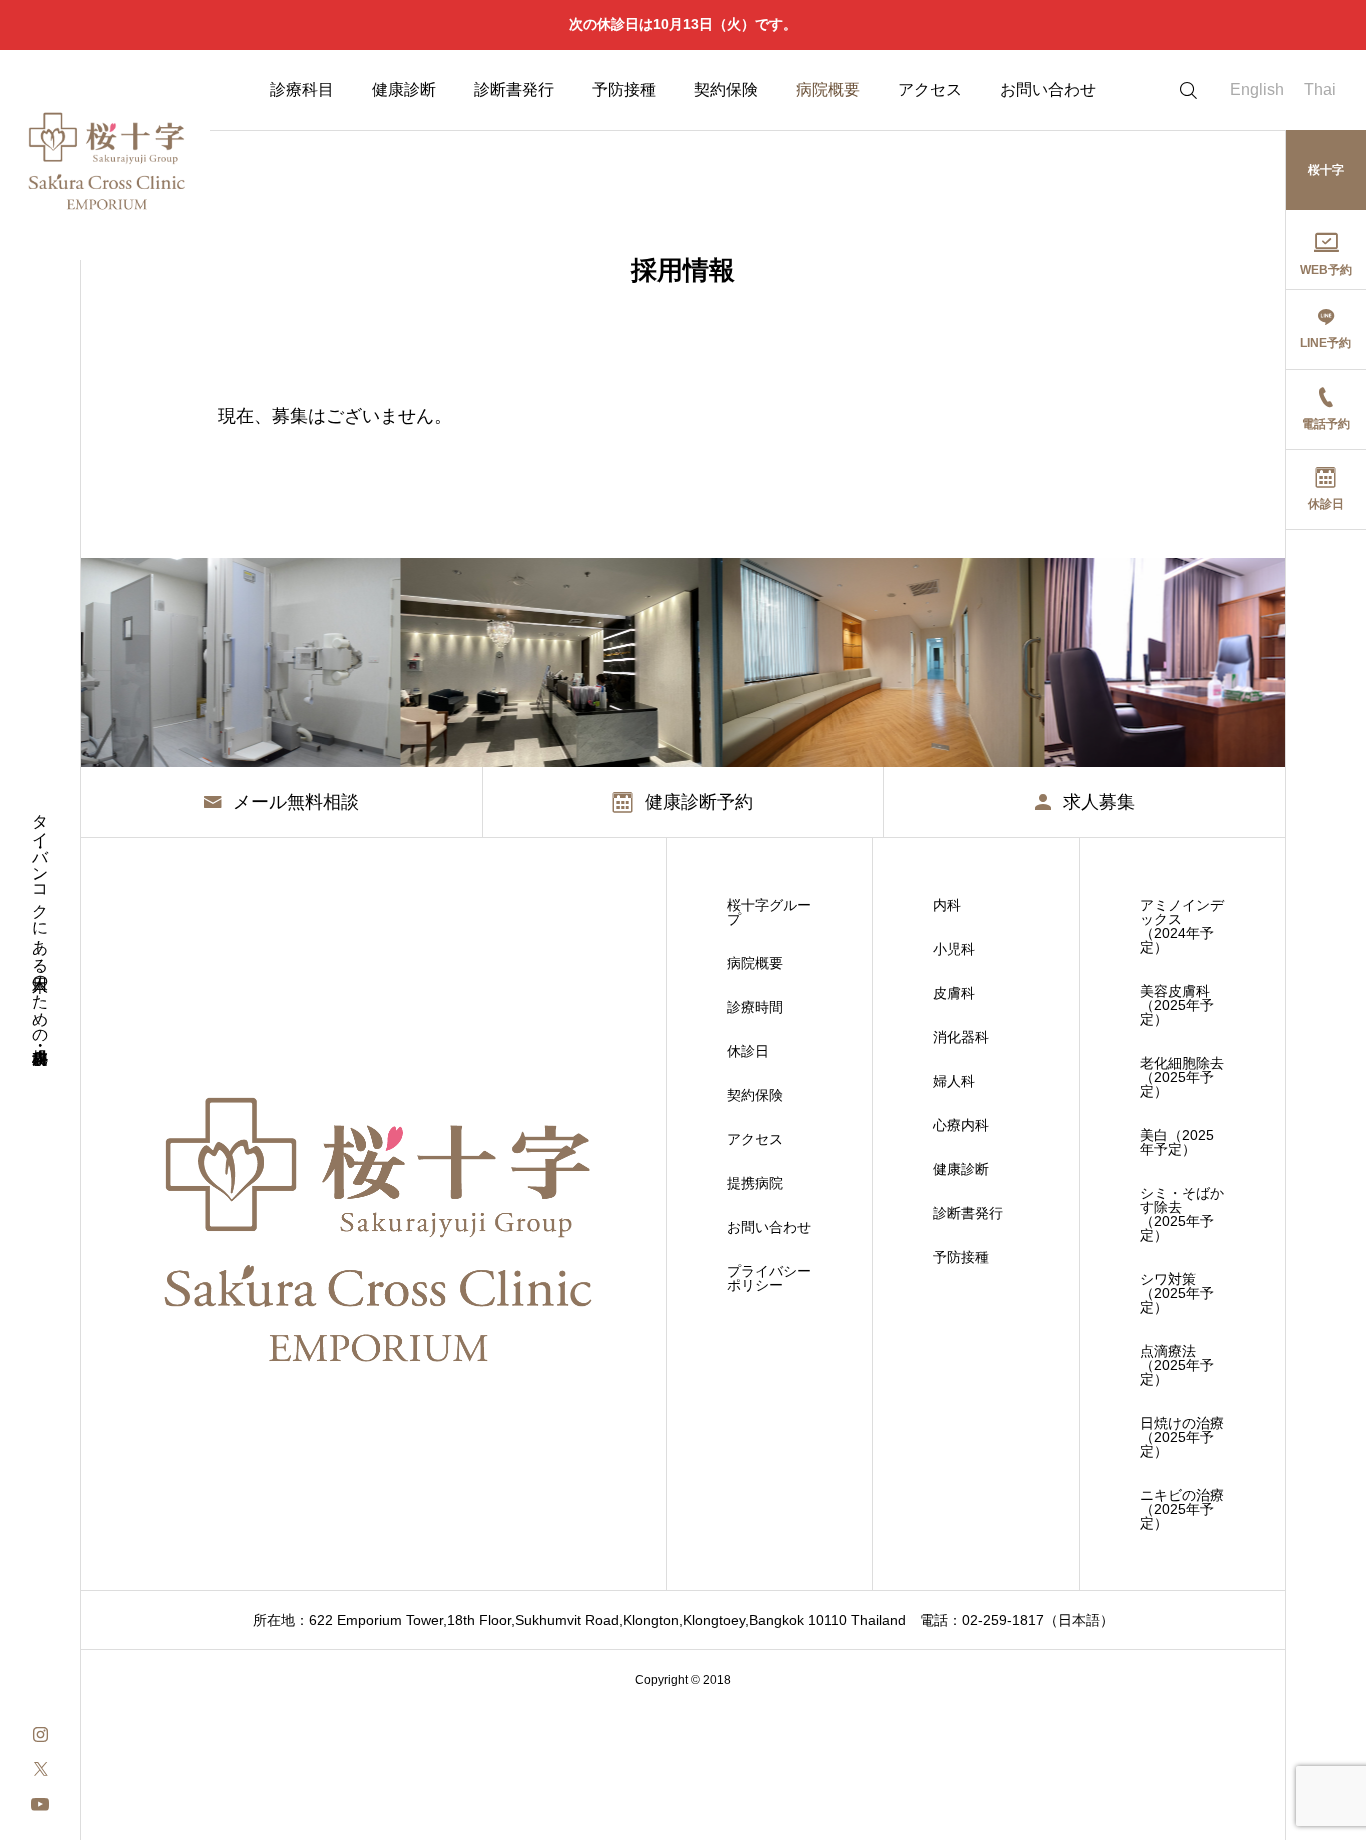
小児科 (954, 949)
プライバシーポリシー (769, 1278)
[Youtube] (40, 1802)
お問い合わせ (1048, 89)
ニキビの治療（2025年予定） (1182, 1509)
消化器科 (961, 1037)
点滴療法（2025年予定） (1177, 1365)
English (1257, 89)
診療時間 (755, 1007)
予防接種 (624, 89)
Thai (1320, 89)
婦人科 (954, 1081)
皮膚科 (954, 993)
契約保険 (726, 89)
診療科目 (302, 89)
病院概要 (828, 89)
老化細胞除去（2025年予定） (1182, 1077)
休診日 (748, 1051)
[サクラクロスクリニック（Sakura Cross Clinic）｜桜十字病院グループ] (105, 155)
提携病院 (755, 1183)
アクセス (930, 89)
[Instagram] (40, 1732)
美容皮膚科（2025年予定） (1177, 1005)
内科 (947, 905)
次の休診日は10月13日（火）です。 (683, 24)
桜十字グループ (769, 912)
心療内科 (961, 1125)
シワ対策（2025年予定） (1177, 1293)
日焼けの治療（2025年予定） (1182, 1437)
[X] (40, 1767)
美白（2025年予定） (1177, 1142)
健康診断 (404, 89)
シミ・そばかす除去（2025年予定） (1182, 1214)
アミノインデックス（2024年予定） (1182, 926)
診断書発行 (514, 89)
